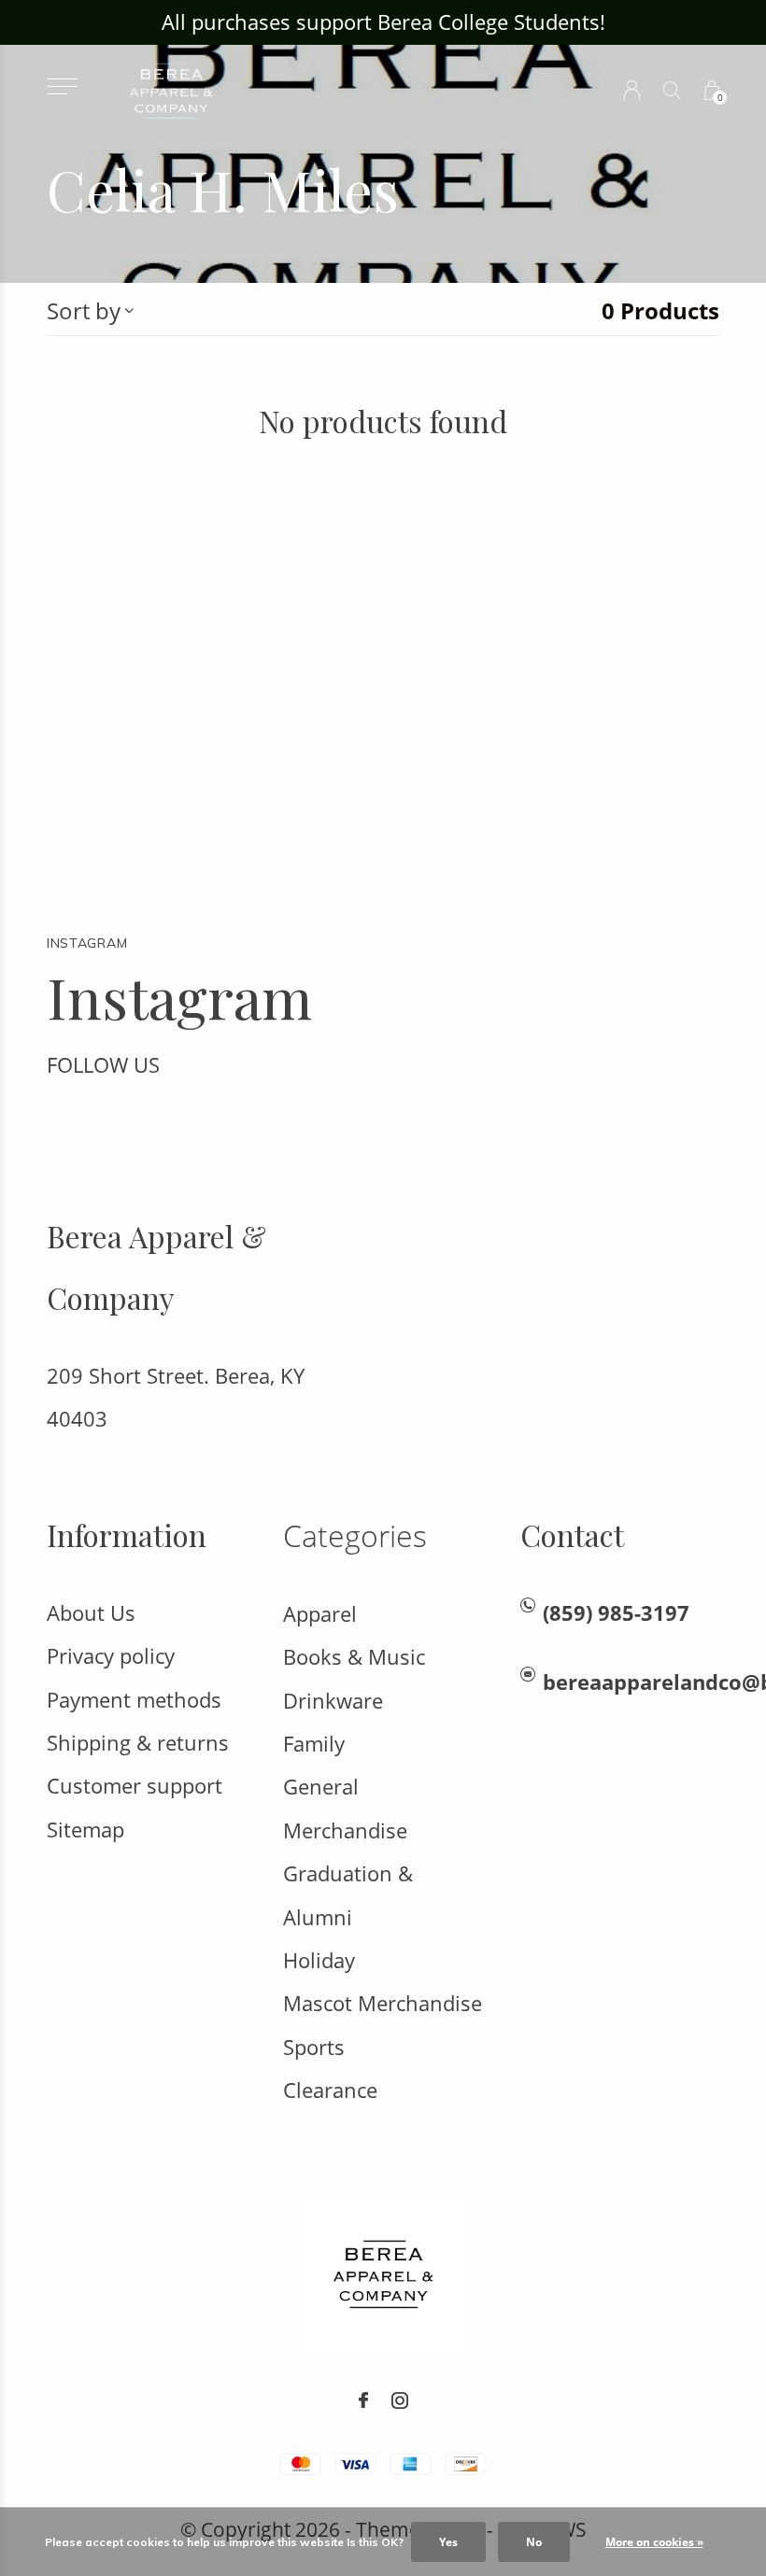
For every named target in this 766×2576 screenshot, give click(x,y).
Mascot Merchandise (383, 2003)
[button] (62, 86)
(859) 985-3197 (616, 1613)
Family (314, 1744)
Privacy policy (111, 1656)
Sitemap (85, 1830)
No (534, 2542)
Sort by (84, 310)
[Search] (672, 90)
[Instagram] (400, 2400)
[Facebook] (363, 2400)
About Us (91, 1613)
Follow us (103, 1065)
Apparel (320, 1614)
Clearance (330, 2090)
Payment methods (134, 1700)
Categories (355, 1535)
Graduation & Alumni (348, 1895)
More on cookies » (654, 2542)
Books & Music (354, 1657)
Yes (448, 2542)
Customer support (135, 1786)
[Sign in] (632, 90)
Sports (314, 2047)
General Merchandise (345, 1808)
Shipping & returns (138, 1743)
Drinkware (333, 1701)
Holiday (319, 1960)
